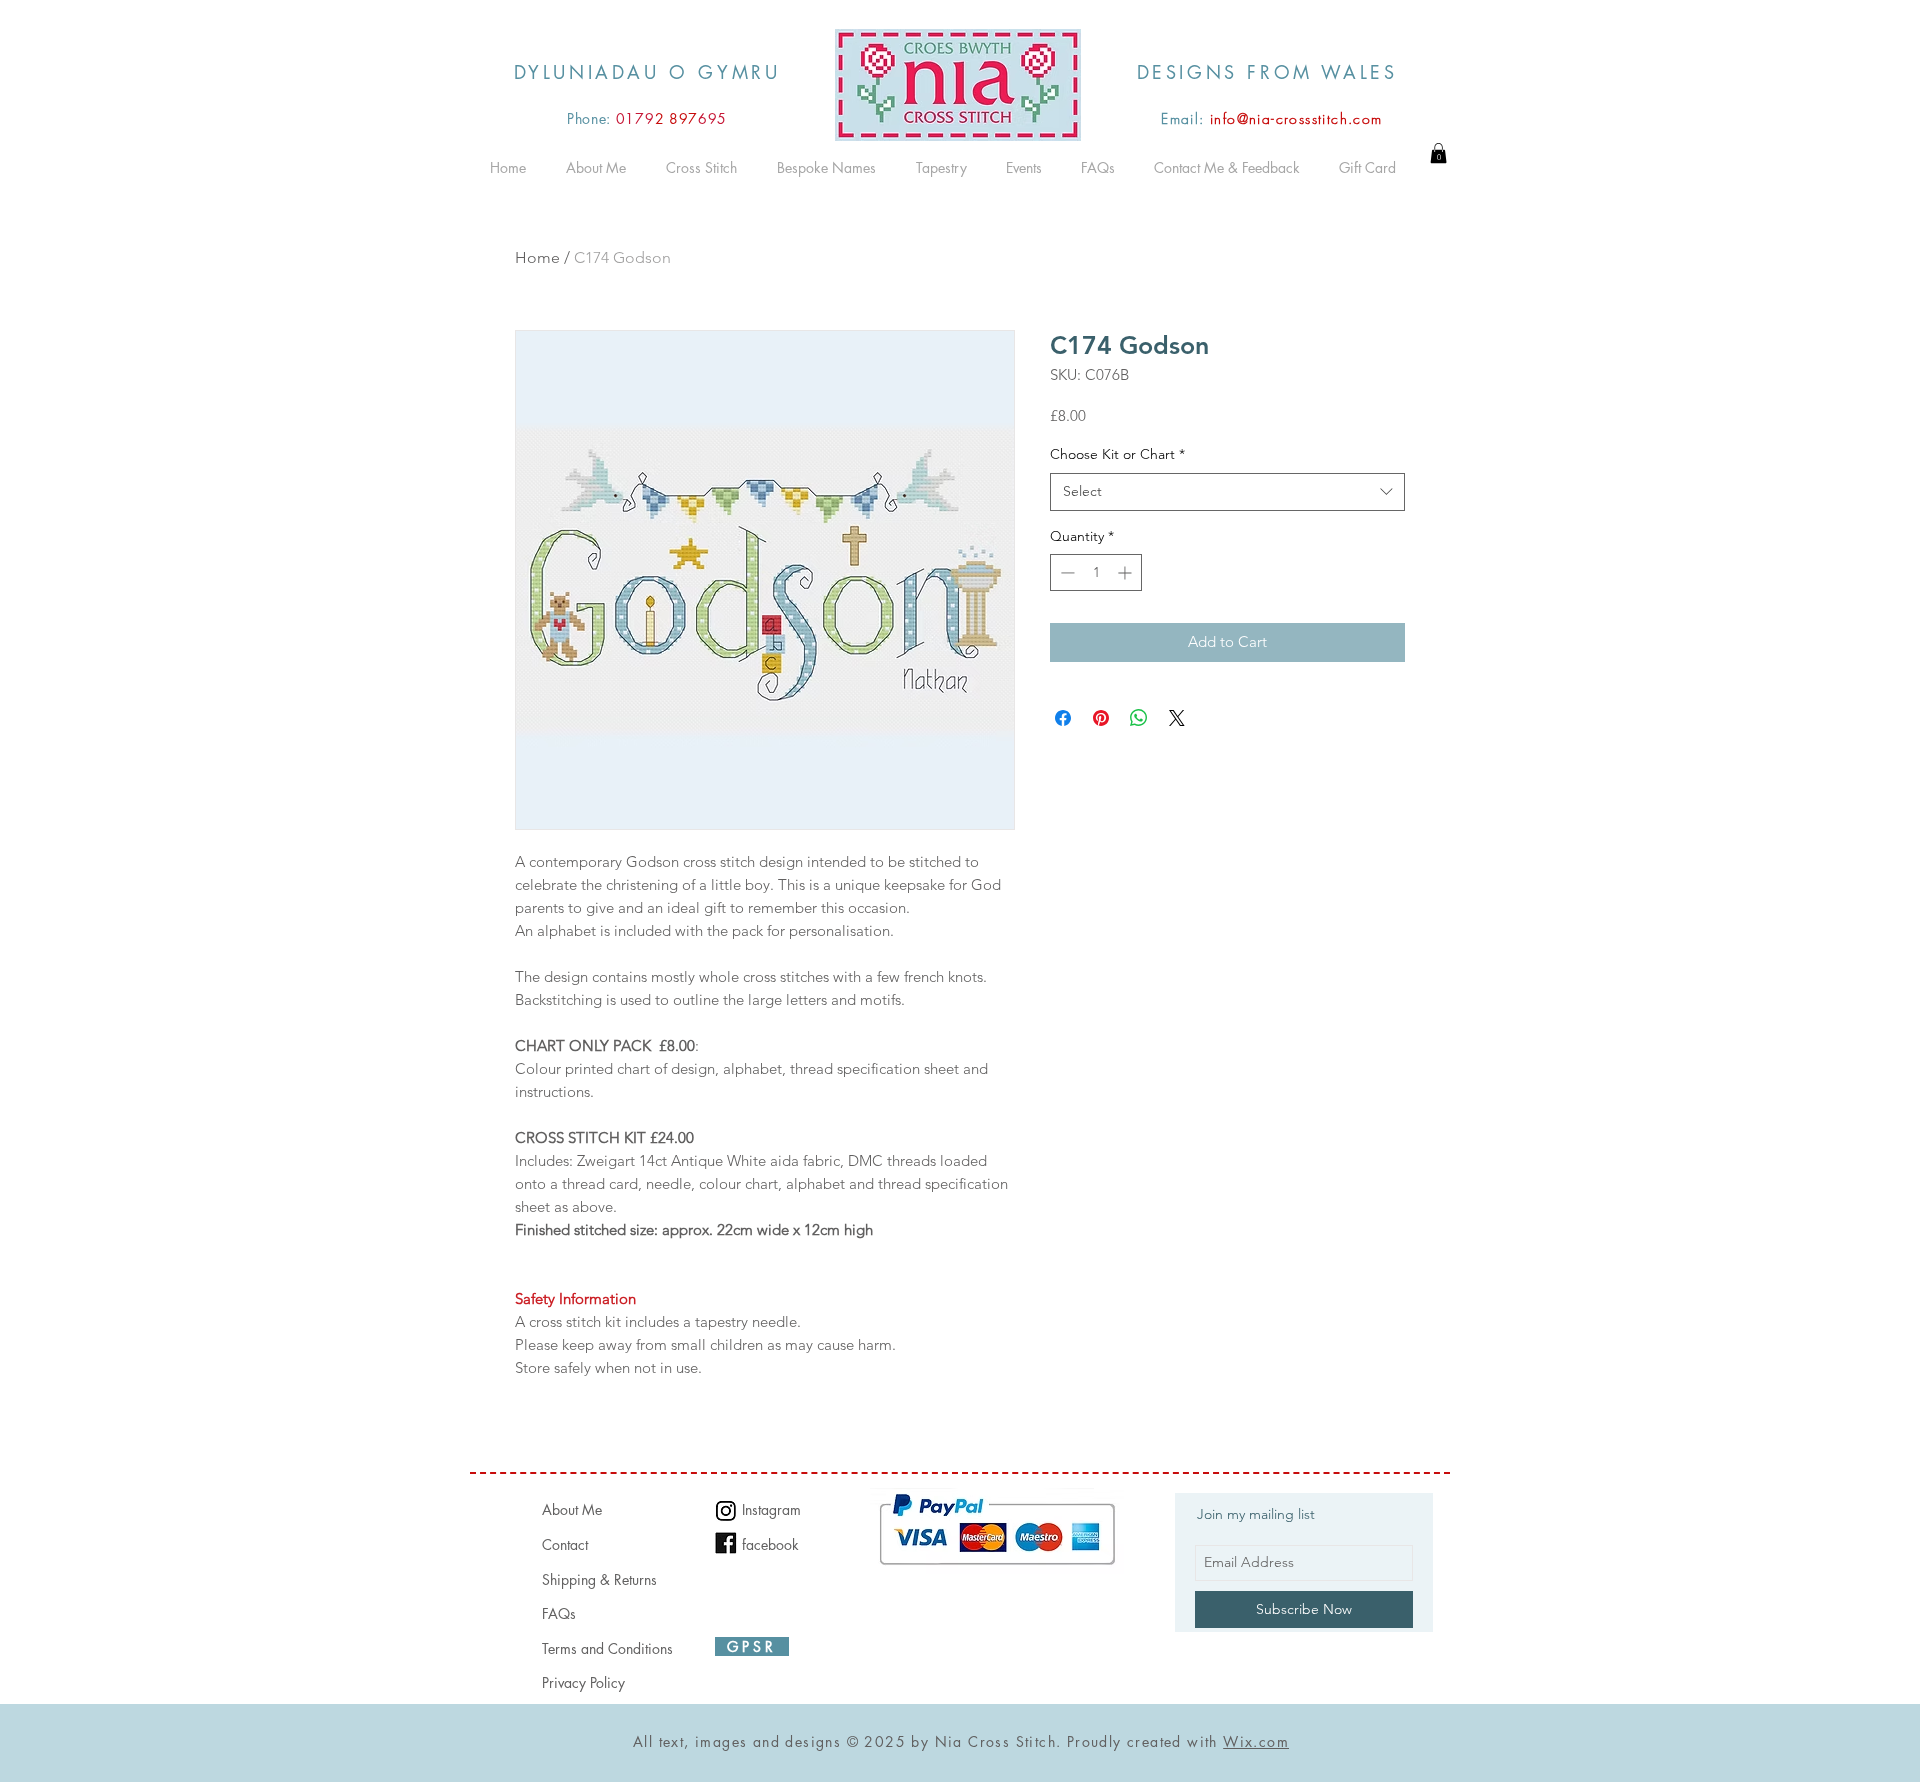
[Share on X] (1177, 718)
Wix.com (1256, 1741)
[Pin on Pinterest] (1101, 718)
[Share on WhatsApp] (1139, 718)
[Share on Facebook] (1063, 718)
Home (537, 257)
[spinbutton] (1096, 572)
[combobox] (1227, 492)
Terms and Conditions (607, 1648)
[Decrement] (1065, 572)
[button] (1438, 153)
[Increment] (1126, 572)
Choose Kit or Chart (1117, 454)
